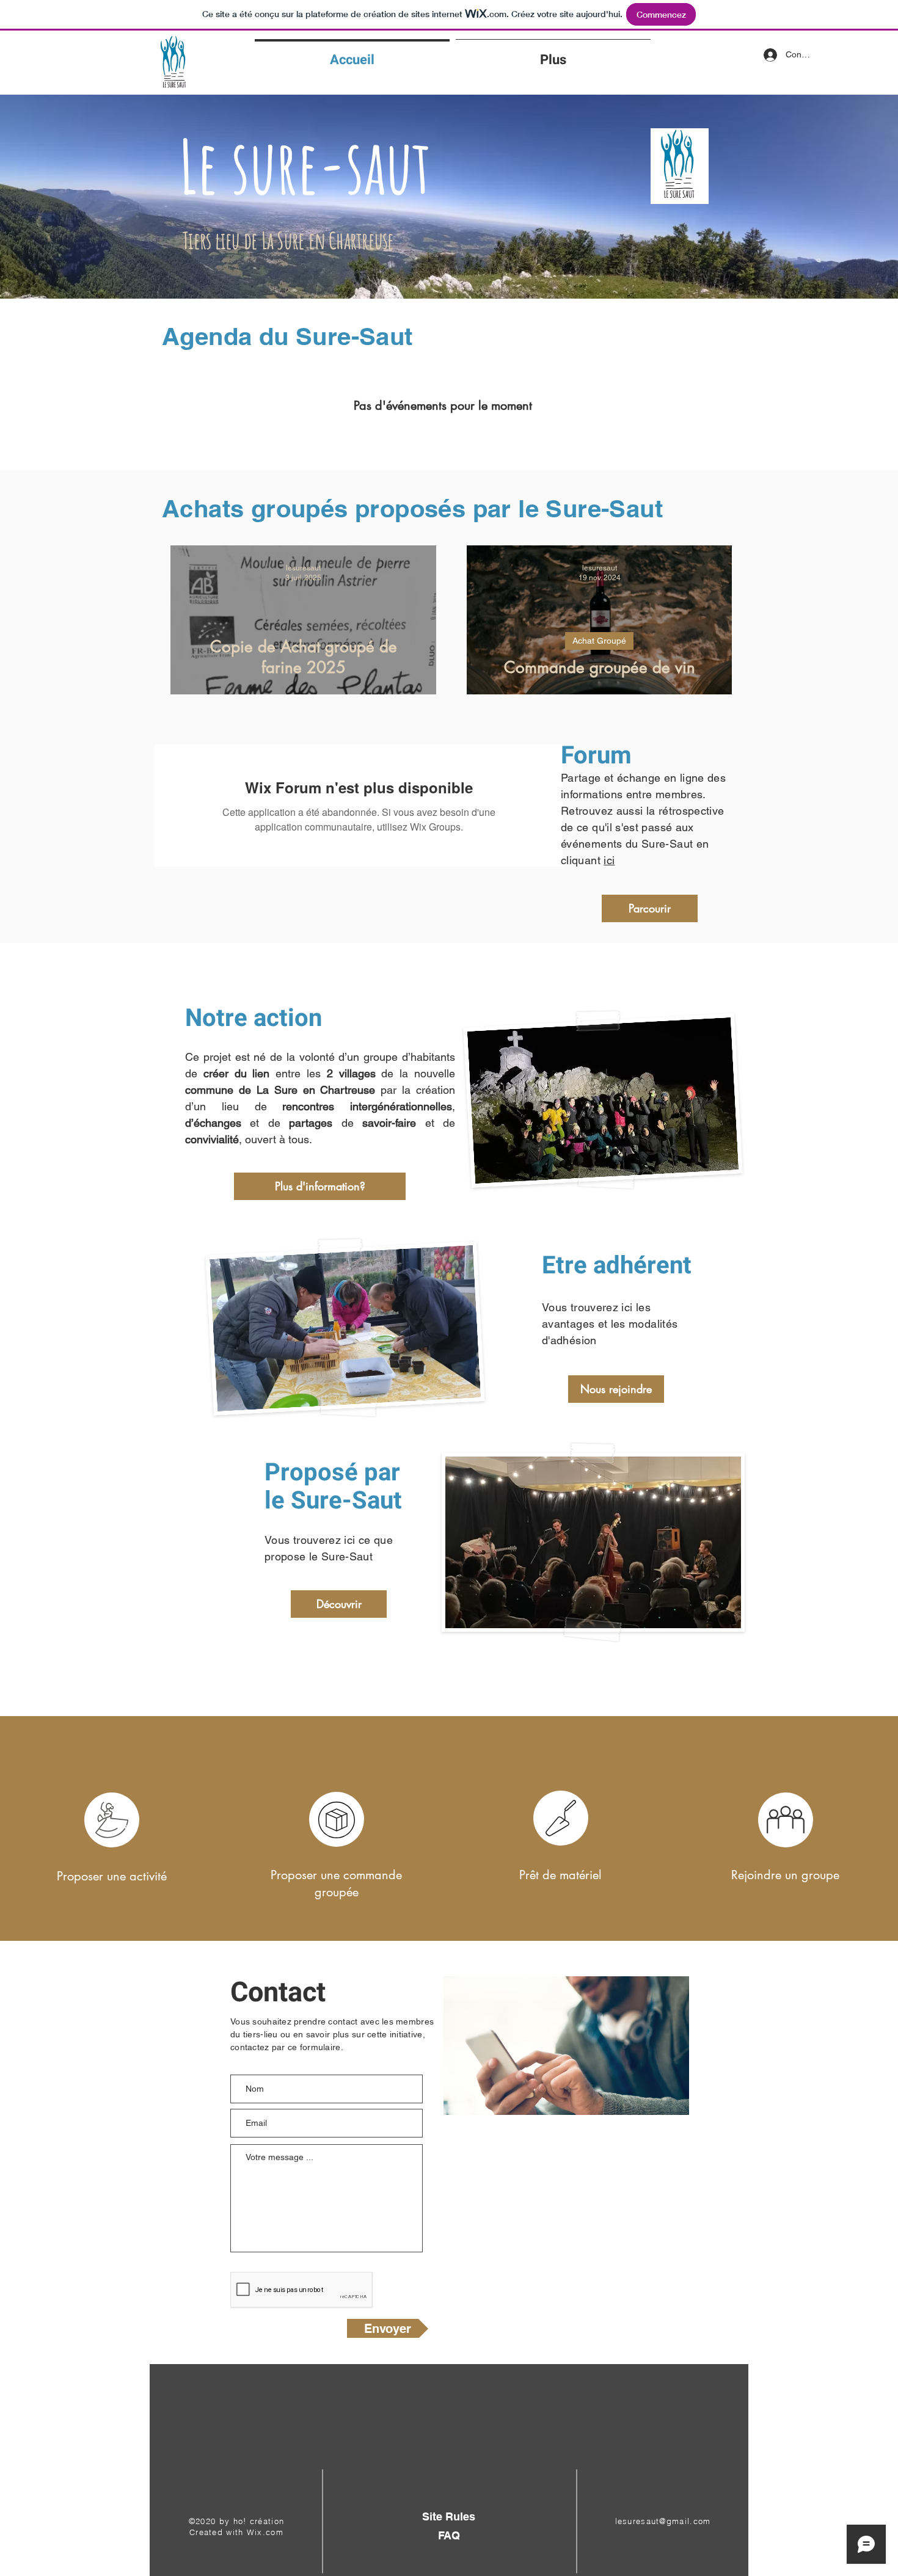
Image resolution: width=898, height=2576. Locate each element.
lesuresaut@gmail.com (663, 2521)
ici (609, 860)
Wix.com (265, 2532)
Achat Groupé (599, 641)
